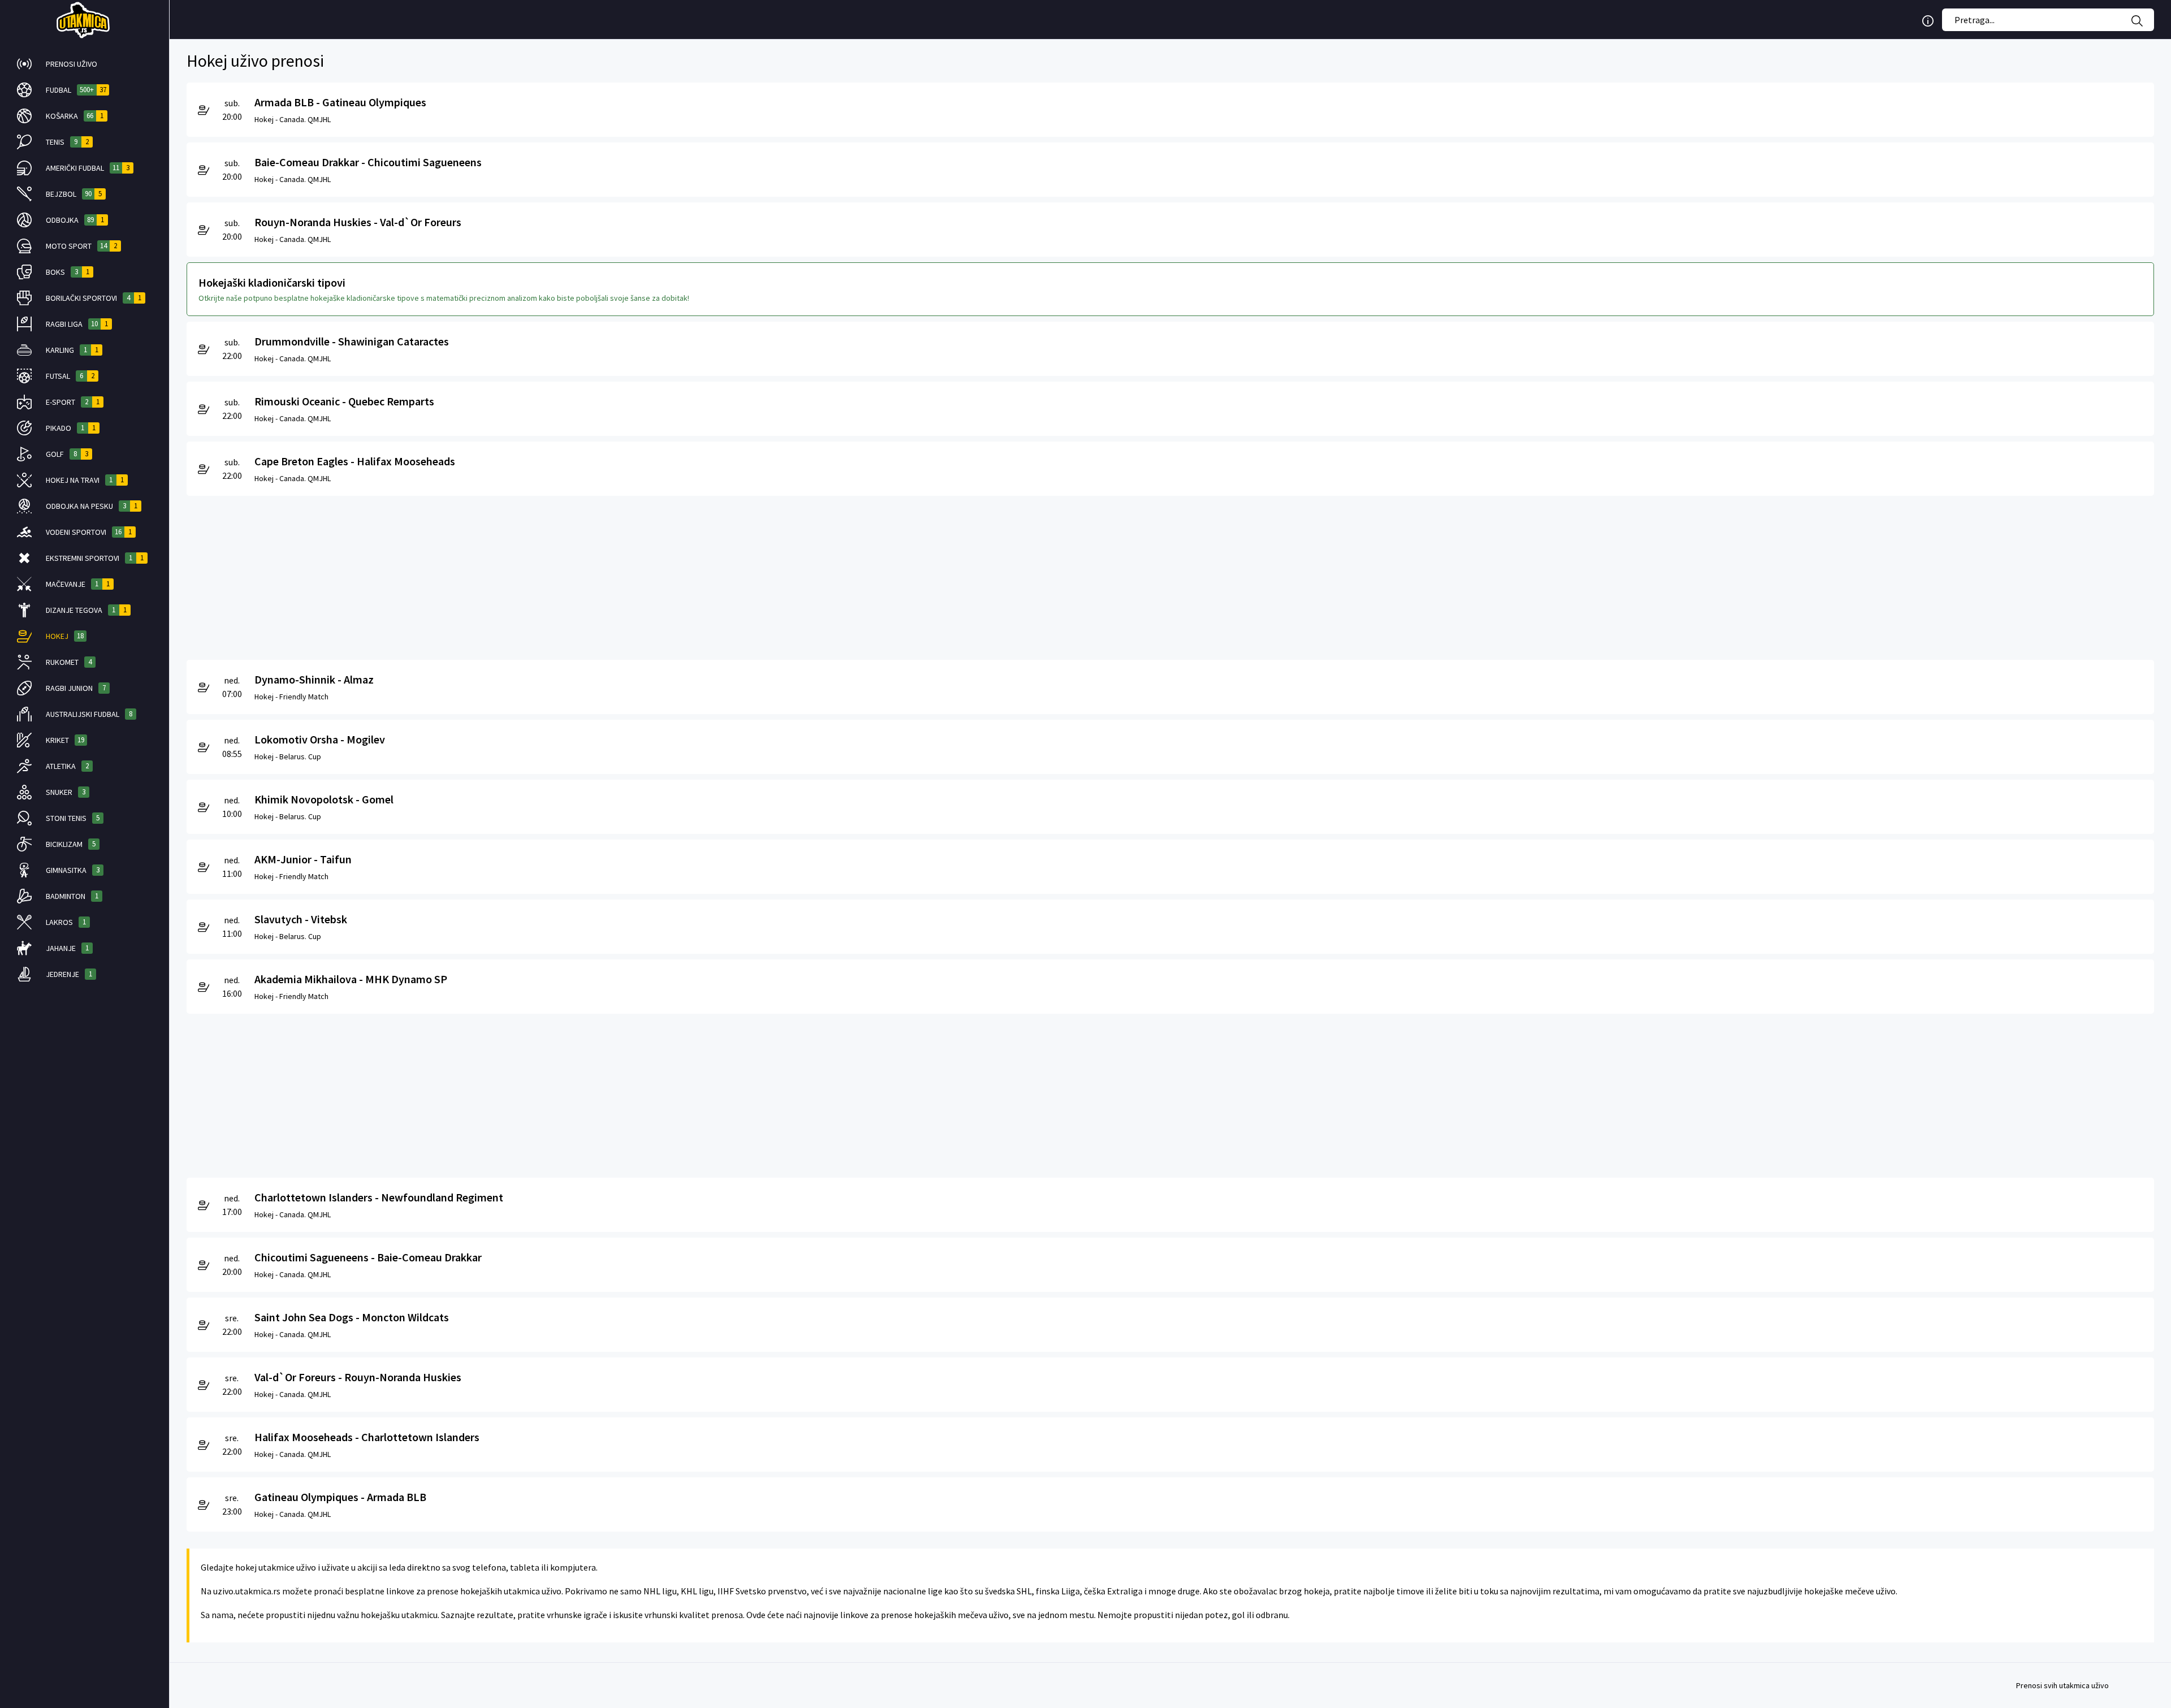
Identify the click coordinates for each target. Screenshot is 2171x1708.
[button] (85, 64)
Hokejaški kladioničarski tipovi (272, 282)
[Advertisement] (526, 575)
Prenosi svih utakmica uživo (2062, 1685)
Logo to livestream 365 (85, 20)
